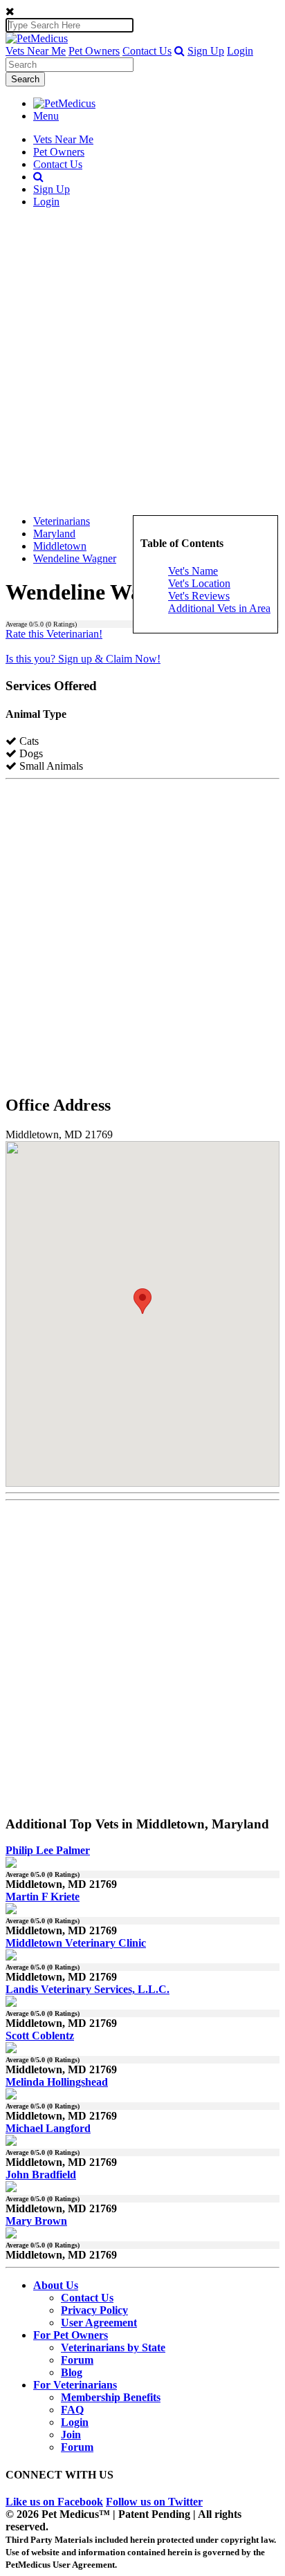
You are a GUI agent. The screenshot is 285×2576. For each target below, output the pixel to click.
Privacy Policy (94, 2310)
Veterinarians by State (113, 2347)
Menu (46, 116)
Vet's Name (193, 571)
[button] (180, 51)
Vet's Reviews (199, 596)
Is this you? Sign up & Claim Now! (83, 659)
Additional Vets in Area (219, 608)
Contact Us (147, 51)
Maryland (54, 534)
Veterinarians (62, 521)
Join (71, 2435)
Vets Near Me (36, 51)
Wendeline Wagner (75, 558)
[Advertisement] (142, 362)
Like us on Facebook (54, 2502)
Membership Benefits (111, 2397)
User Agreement (99, 2323)
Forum (77, 2360)
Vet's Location (199, 583)
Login (240, 51)
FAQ (72, 2410)
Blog (72, 2372)
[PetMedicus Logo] (64, 103)
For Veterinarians (75, 2385)
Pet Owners (94, 51)
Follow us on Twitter (154, 2502)
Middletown (60, 546)
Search (25, 79)
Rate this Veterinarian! (54, 634)
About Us (56, 2285)
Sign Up (206, 51)
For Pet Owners (71, 2335)
